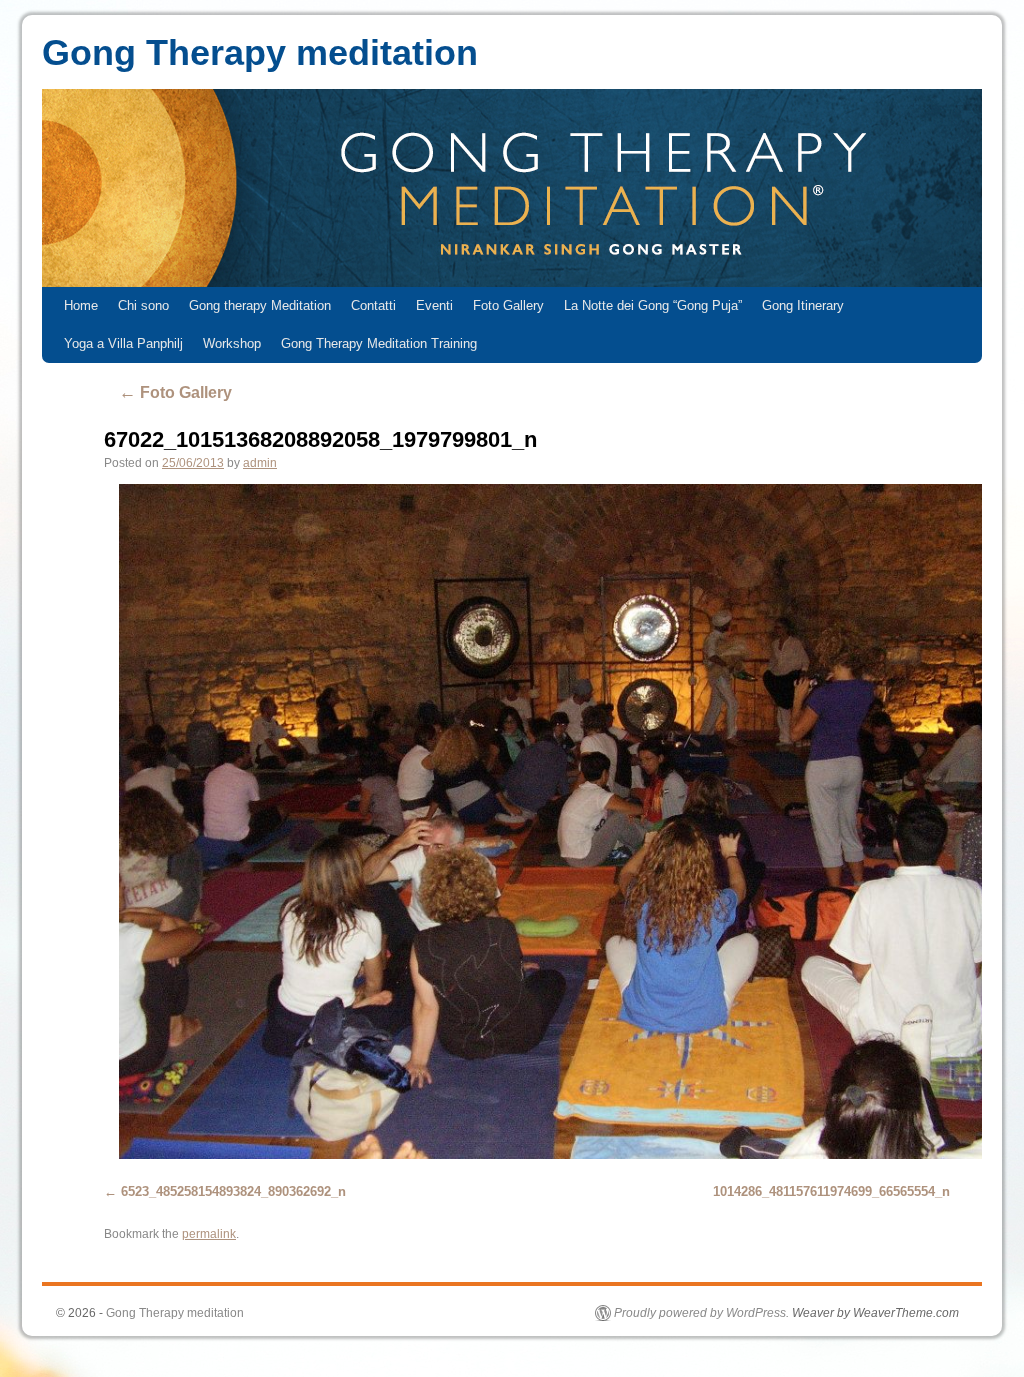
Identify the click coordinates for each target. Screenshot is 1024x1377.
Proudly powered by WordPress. (701, 1313)
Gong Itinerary (803, 305)
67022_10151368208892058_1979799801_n (320, 439)
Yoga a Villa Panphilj (123, 343)
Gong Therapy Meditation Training (379, 343)
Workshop (232, 343)
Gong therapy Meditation (260, 305)
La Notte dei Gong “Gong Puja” (653, 305)
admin (260, 463)
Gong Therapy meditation (260, 52)
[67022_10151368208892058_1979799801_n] (534, 821)
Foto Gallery (508, 305)
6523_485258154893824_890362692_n (233, 1191)
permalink (209, 1234)
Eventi (434, 305)
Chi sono (143, 305)
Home (81, 305)
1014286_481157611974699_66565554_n (831, 1191)
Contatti (373, 305)
